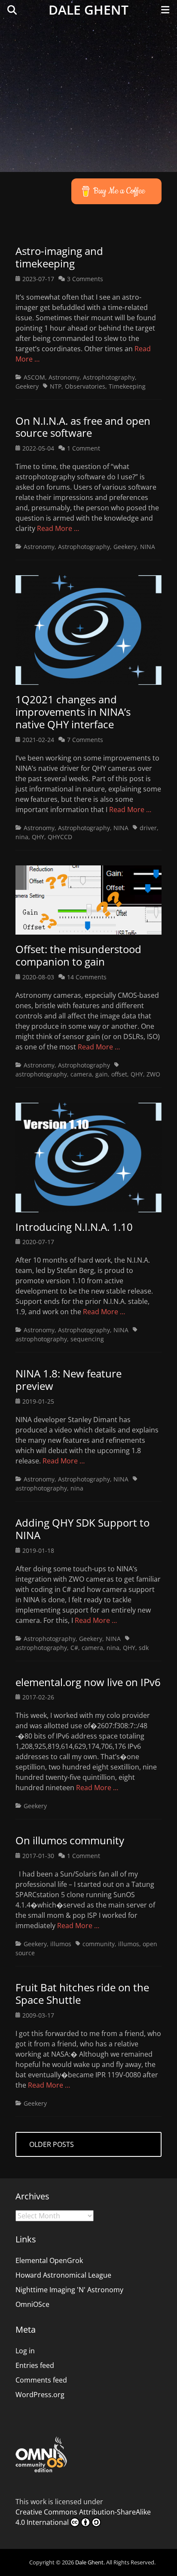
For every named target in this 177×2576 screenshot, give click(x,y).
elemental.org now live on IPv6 (88, 1682)
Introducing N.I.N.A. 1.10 (74, 1227)
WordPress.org (40, 2395)
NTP (56, 386)
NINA (148, 547)
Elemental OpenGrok (49, 2260)
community (99, 1944)
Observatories (85, 386)
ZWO (153, 1074)
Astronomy (64, 377)
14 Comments (87, 977)
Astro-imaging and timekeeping (59, 257)
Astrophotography (109, 377)
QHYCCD (60, 837)
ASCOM (34, 377)
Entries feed (35, 2365)
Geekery (27, 386)
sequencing (87, 1339)
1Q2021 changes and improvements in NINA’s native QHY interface (73, 712)
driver (148, 828)
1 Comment (84, 448)
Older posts (52, 2144)
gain (102, 1074)
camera (81, 1074)
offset (119, 1074)
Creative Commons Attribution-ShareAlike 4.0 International (83, 2517)
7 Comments (85, 740)
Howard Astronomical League (63, 2275)
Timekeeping (127, 386)
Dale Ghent (88, 10)
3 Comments (85, 279)
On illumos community (70, 1840)
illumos (61, 1944)
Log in (25, 2351)
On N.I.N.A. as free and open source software (83, 427)
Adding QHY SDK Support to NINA (82, 1529)
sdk (144, 1648)
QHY (38, 837)
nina (22, 837)
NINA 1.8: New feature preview (69, 1380)
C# (74, 1648)
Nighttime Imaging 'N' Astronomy (69, 2290)
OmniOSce (32, 2304)
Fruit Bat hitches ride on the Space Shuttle (82, 1993)
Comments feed (41, 2380)
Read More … (58, 528)
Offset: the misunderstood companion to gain (78, 955)
